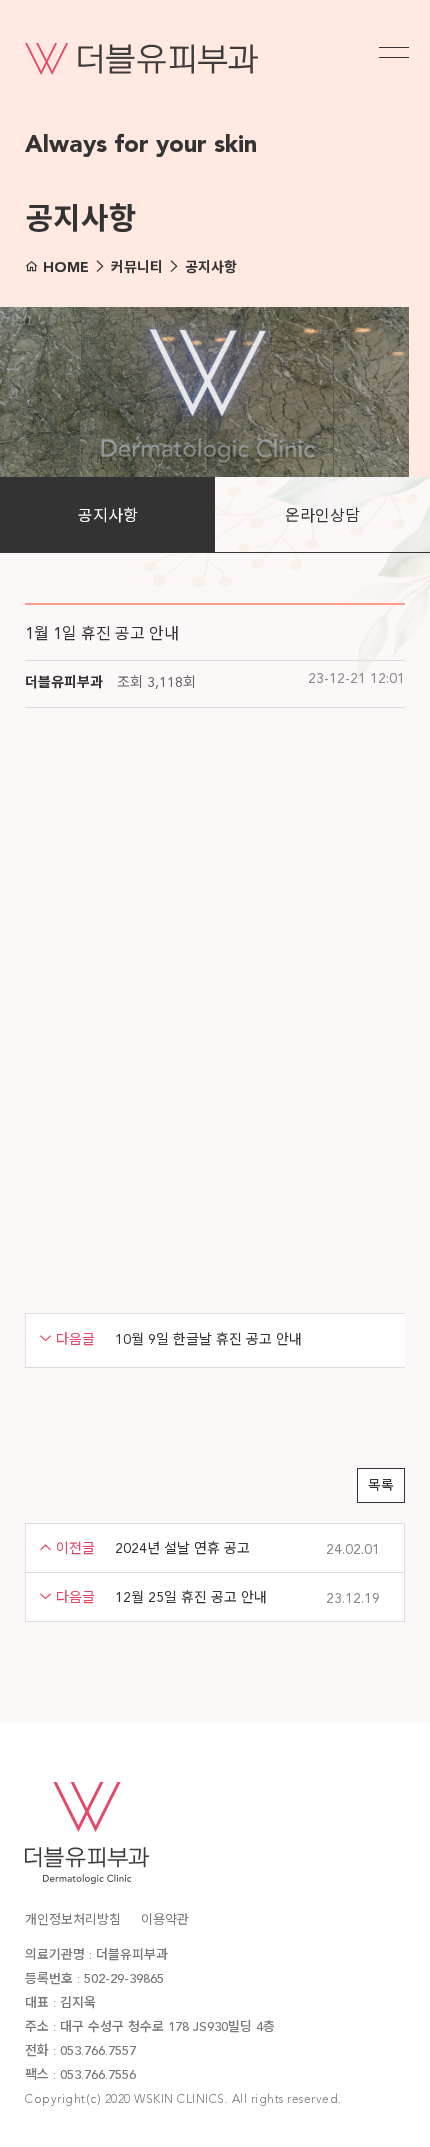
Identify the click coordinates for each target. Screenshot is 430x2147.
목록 (381, 1486)
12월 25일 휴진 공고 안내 (191, 1598)
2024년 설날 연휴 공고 (182, 1549)
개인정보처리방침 (73, 1920)
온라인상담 (322, 517)
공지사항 (108, 517)
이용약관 (165, 1920)
